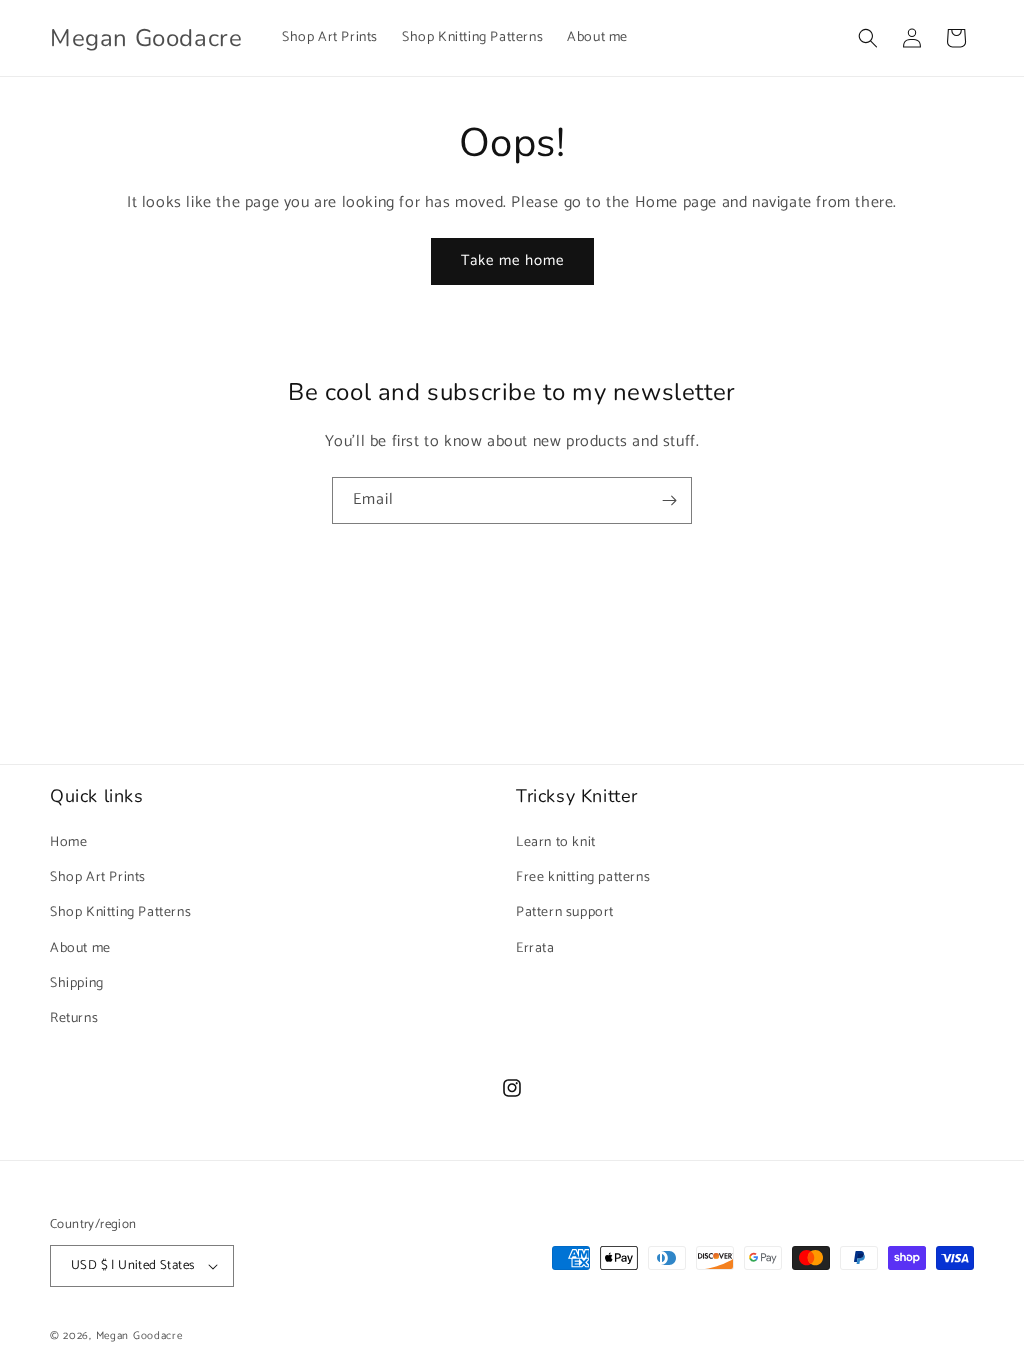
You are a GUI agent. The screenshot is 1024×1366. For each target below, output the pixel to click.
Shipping (77, 983)
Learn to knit (556, 842)
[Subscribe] (669, 500)
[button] (868, 38)
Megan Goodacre (139, 1336)
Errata (535, 948)
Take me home (512, 260)
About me (80, 948)
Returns (74, 1018)
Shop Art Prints (98, 877)
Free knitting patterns (583, 877)
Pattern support (565, 912)
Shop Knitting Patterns (120, 912)
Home (68, 842)
